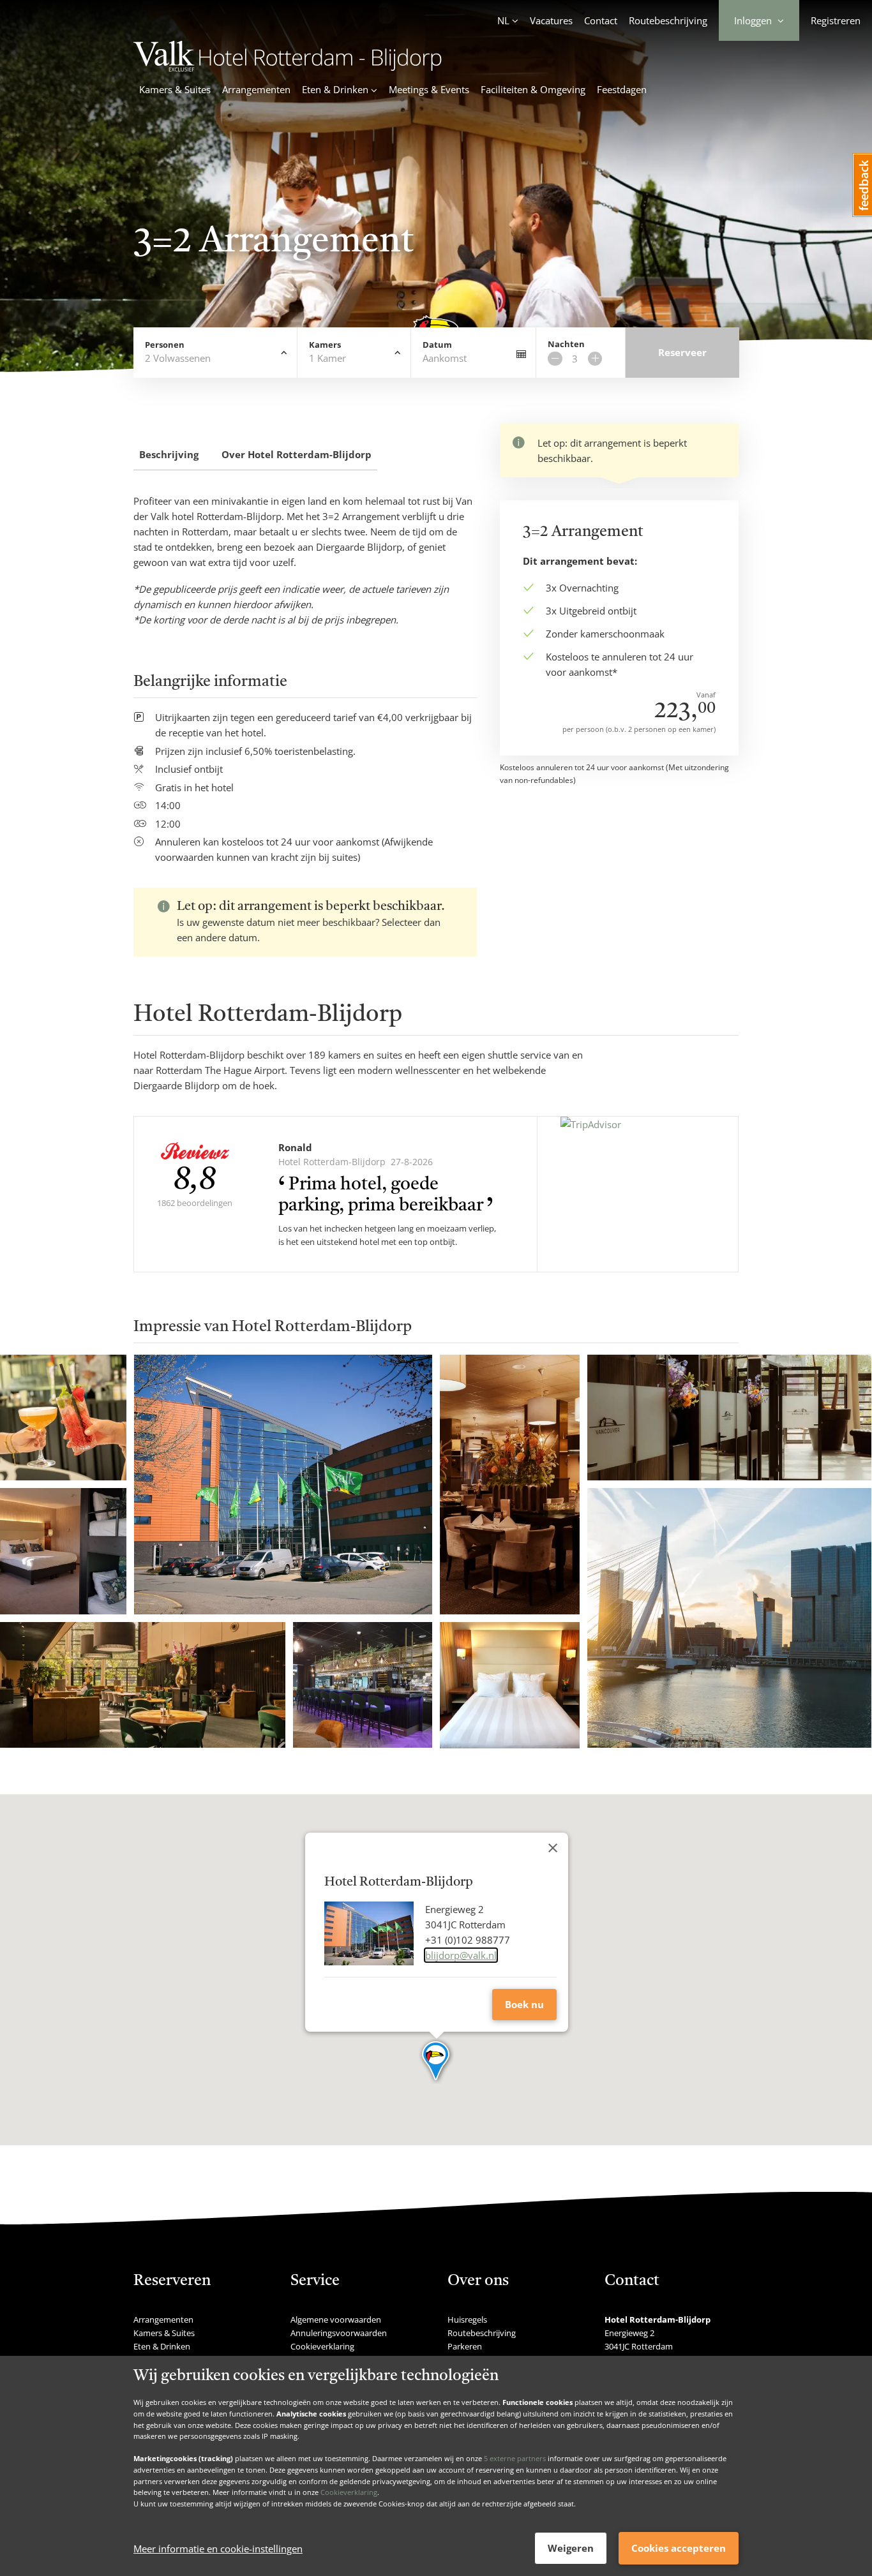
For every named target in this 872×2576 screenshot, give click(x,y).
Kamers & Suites (175, 89)
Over (297, 454)
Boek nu (524, 2004)
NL (503, 20)
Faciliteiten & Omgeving (533, 89)
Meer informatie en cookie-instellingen (218, 2549)
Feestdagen (622, 89)
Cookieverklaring (349, 2492)
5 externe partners (515, 2458)
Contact (601, 20)
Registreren (836, 20)
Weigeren (571, 2548)
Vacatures (551, 20)
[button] (436, 2062)
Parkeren (465, 2346)
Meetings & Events (429, 89)
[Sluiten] (553, 1848)
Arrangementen (256, 89)
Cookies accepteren (679, 2548)
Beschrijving (169, 454)
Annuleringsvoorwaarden (339, 2333)
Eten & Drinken (162, 2346)
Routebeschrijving (668, 20)
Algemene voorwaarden (336, 2319)
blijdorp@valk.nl (461, 1955)
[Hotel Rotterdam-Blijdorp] (288, 68)
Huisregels (467, 2319)
